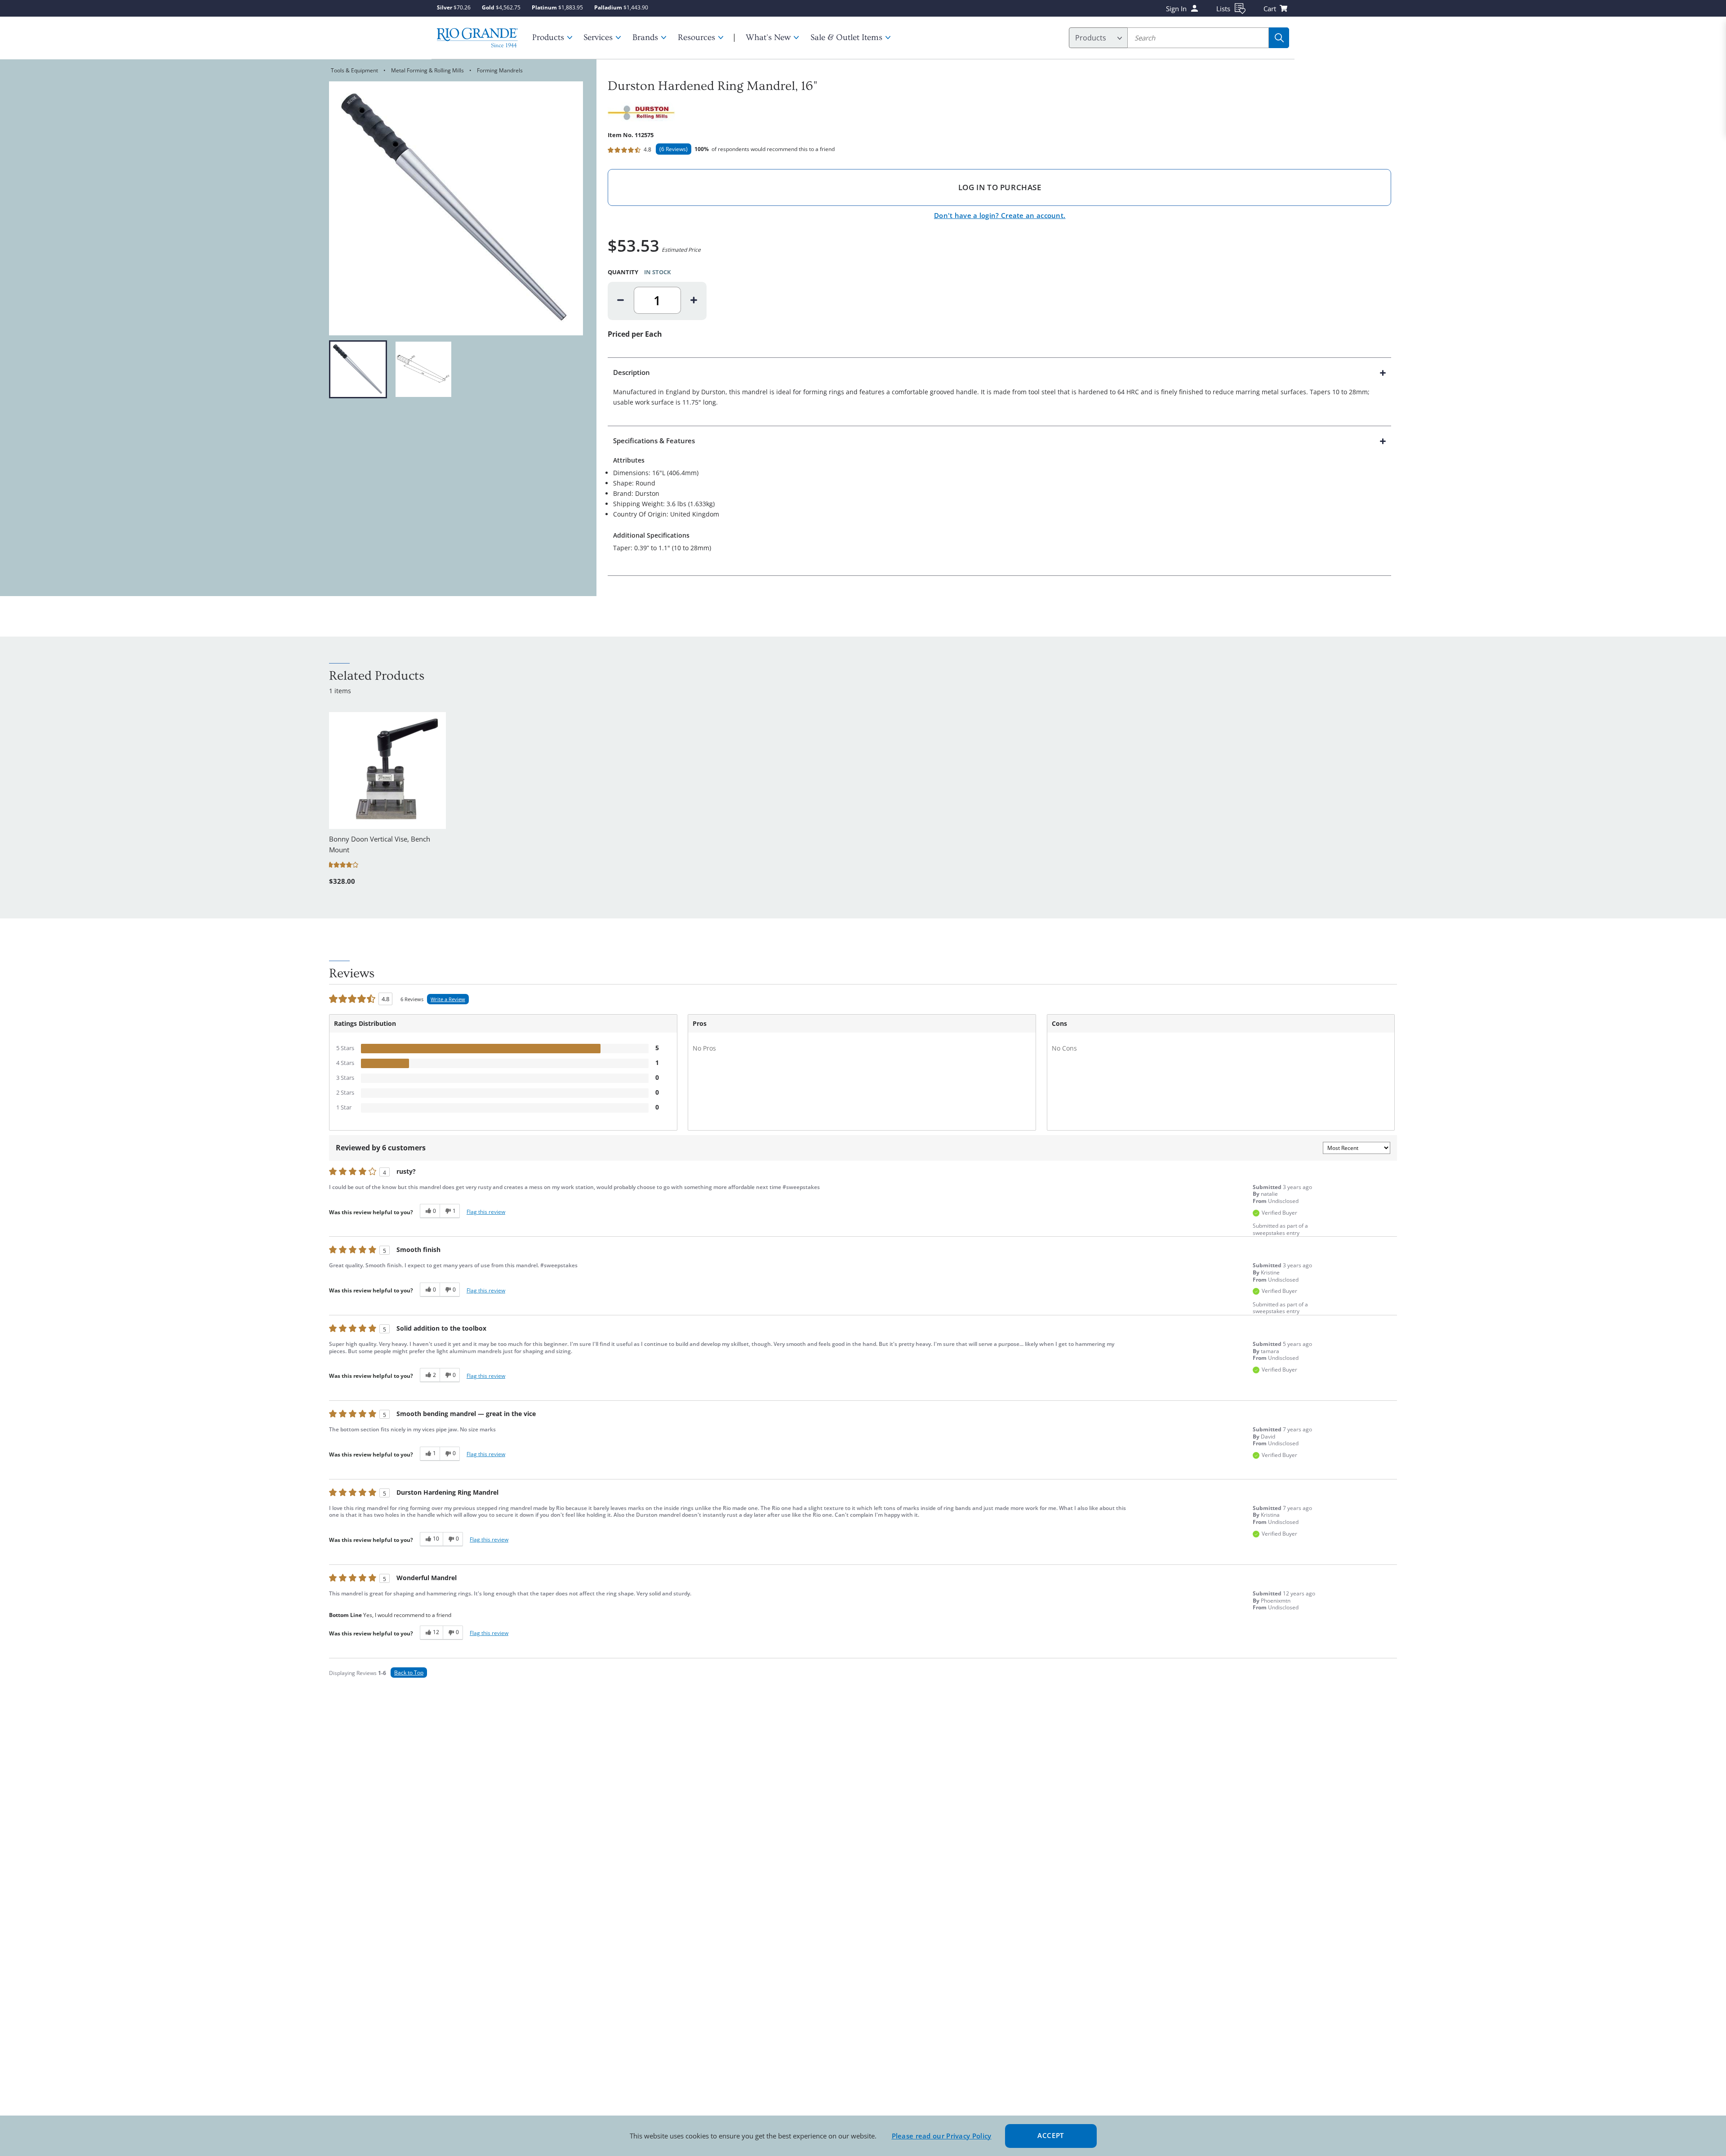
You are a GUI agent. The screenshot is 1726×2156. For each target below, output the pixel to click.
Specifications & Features (654, 441)
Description (632, 372)
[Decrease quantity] (621, 300)
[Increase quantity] (694, 300)
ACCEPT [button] (1051, 2135)
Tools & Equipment (354, 70)
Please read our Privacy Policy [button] (942, 2136)
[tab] (999, 392)
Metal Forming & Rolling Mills (427, 70)
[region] (456, 369)
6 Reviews (674, 149)
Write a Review (448, 999)
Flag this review (486, 1212)
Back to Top (409, 1673)
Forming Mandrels (500, 70)
